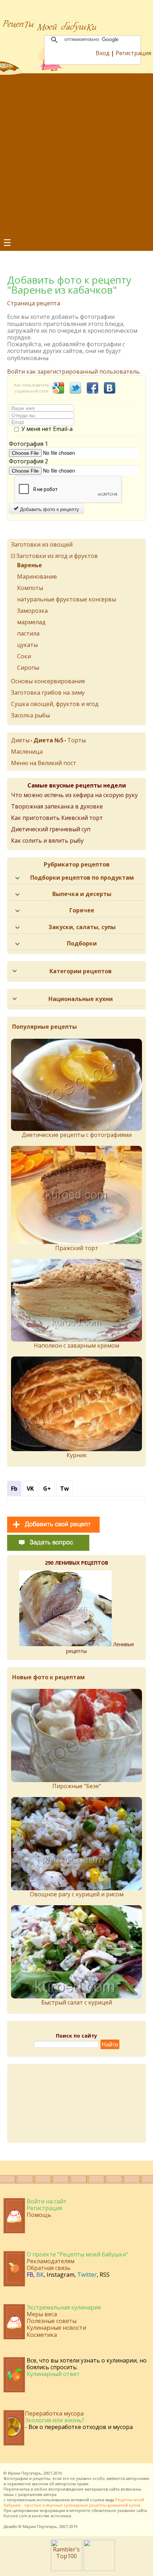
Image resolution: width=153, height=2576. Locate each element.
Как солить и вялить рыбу (47, 841)
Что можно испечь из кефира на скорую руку (74, 795)
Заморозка (32, 611)
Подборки (82, 943)
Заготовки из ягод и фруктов (57, 556)
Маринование (37, 576)
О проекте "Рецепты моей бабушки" (77, 2254)
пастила (28, 633)
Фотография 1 (28, 444)
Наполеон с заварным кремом (76, 1345)
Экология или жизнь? (55, 2420)
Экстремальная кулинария (64, 2307)
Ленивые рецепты (100, 1648)
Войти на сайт (47, 2201)
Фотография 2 (28, 461)
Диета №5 (48, 740)
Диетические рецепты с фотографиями (77, 1135)
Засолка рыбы (30, 715)
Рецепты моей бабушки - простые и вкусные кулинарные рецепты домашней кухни (74, 2502)
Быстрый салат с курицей (77, 2002)
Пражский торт (77, 1248)
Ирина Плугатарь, (25, 2473)
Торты (76, 740)
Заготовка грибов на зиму (48, 692)
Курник (77, 1455)
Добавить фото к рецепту (49, 509)
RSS (105, 2275)
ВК (40, 2275)
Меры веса (42, 2314)
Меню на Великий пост (44, 763)
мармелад (31, 622)
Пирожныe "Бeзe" (77, 1786)
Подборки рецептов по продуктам (82, 878)
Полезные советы (52, 2321)
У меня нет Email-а (47, 429)
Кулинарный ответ (53, 2374)
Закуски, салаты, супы (82, 927)
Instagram (60, 2275)
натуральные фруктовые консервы (67, 599)
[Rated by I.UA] (99, 2569)
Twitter (87, 2275)
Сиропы (28, 668)
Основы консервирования (48, 681)
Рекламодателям (51, 2261)
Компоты (30, 588)
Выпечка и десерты (82, 894)
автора (50, 2494)
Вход (103, 53)
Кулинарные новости (56, 2328)
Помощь (39, 2215)
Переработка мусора (54, 2413)
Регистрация (133, 53)
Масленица (27, 752)
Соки (24, 656)
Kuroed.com (15, 2516)
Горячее (82, 910)
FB (30, 2275)
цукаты (27, 645)
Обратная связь (49, 2268)
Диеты (20, 740)
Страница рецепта (34, 303)
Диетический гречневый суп (51, 829)
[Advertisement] (76, 155)
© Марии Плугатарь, (38, 2526)
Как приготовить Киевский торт (57, 818)
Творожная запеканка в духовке (57, 806)
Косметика (42, 2335)
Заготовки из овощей (42, 544)
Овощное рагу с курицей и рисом (77, 1894)
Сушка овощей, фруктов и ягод (55, 704)
